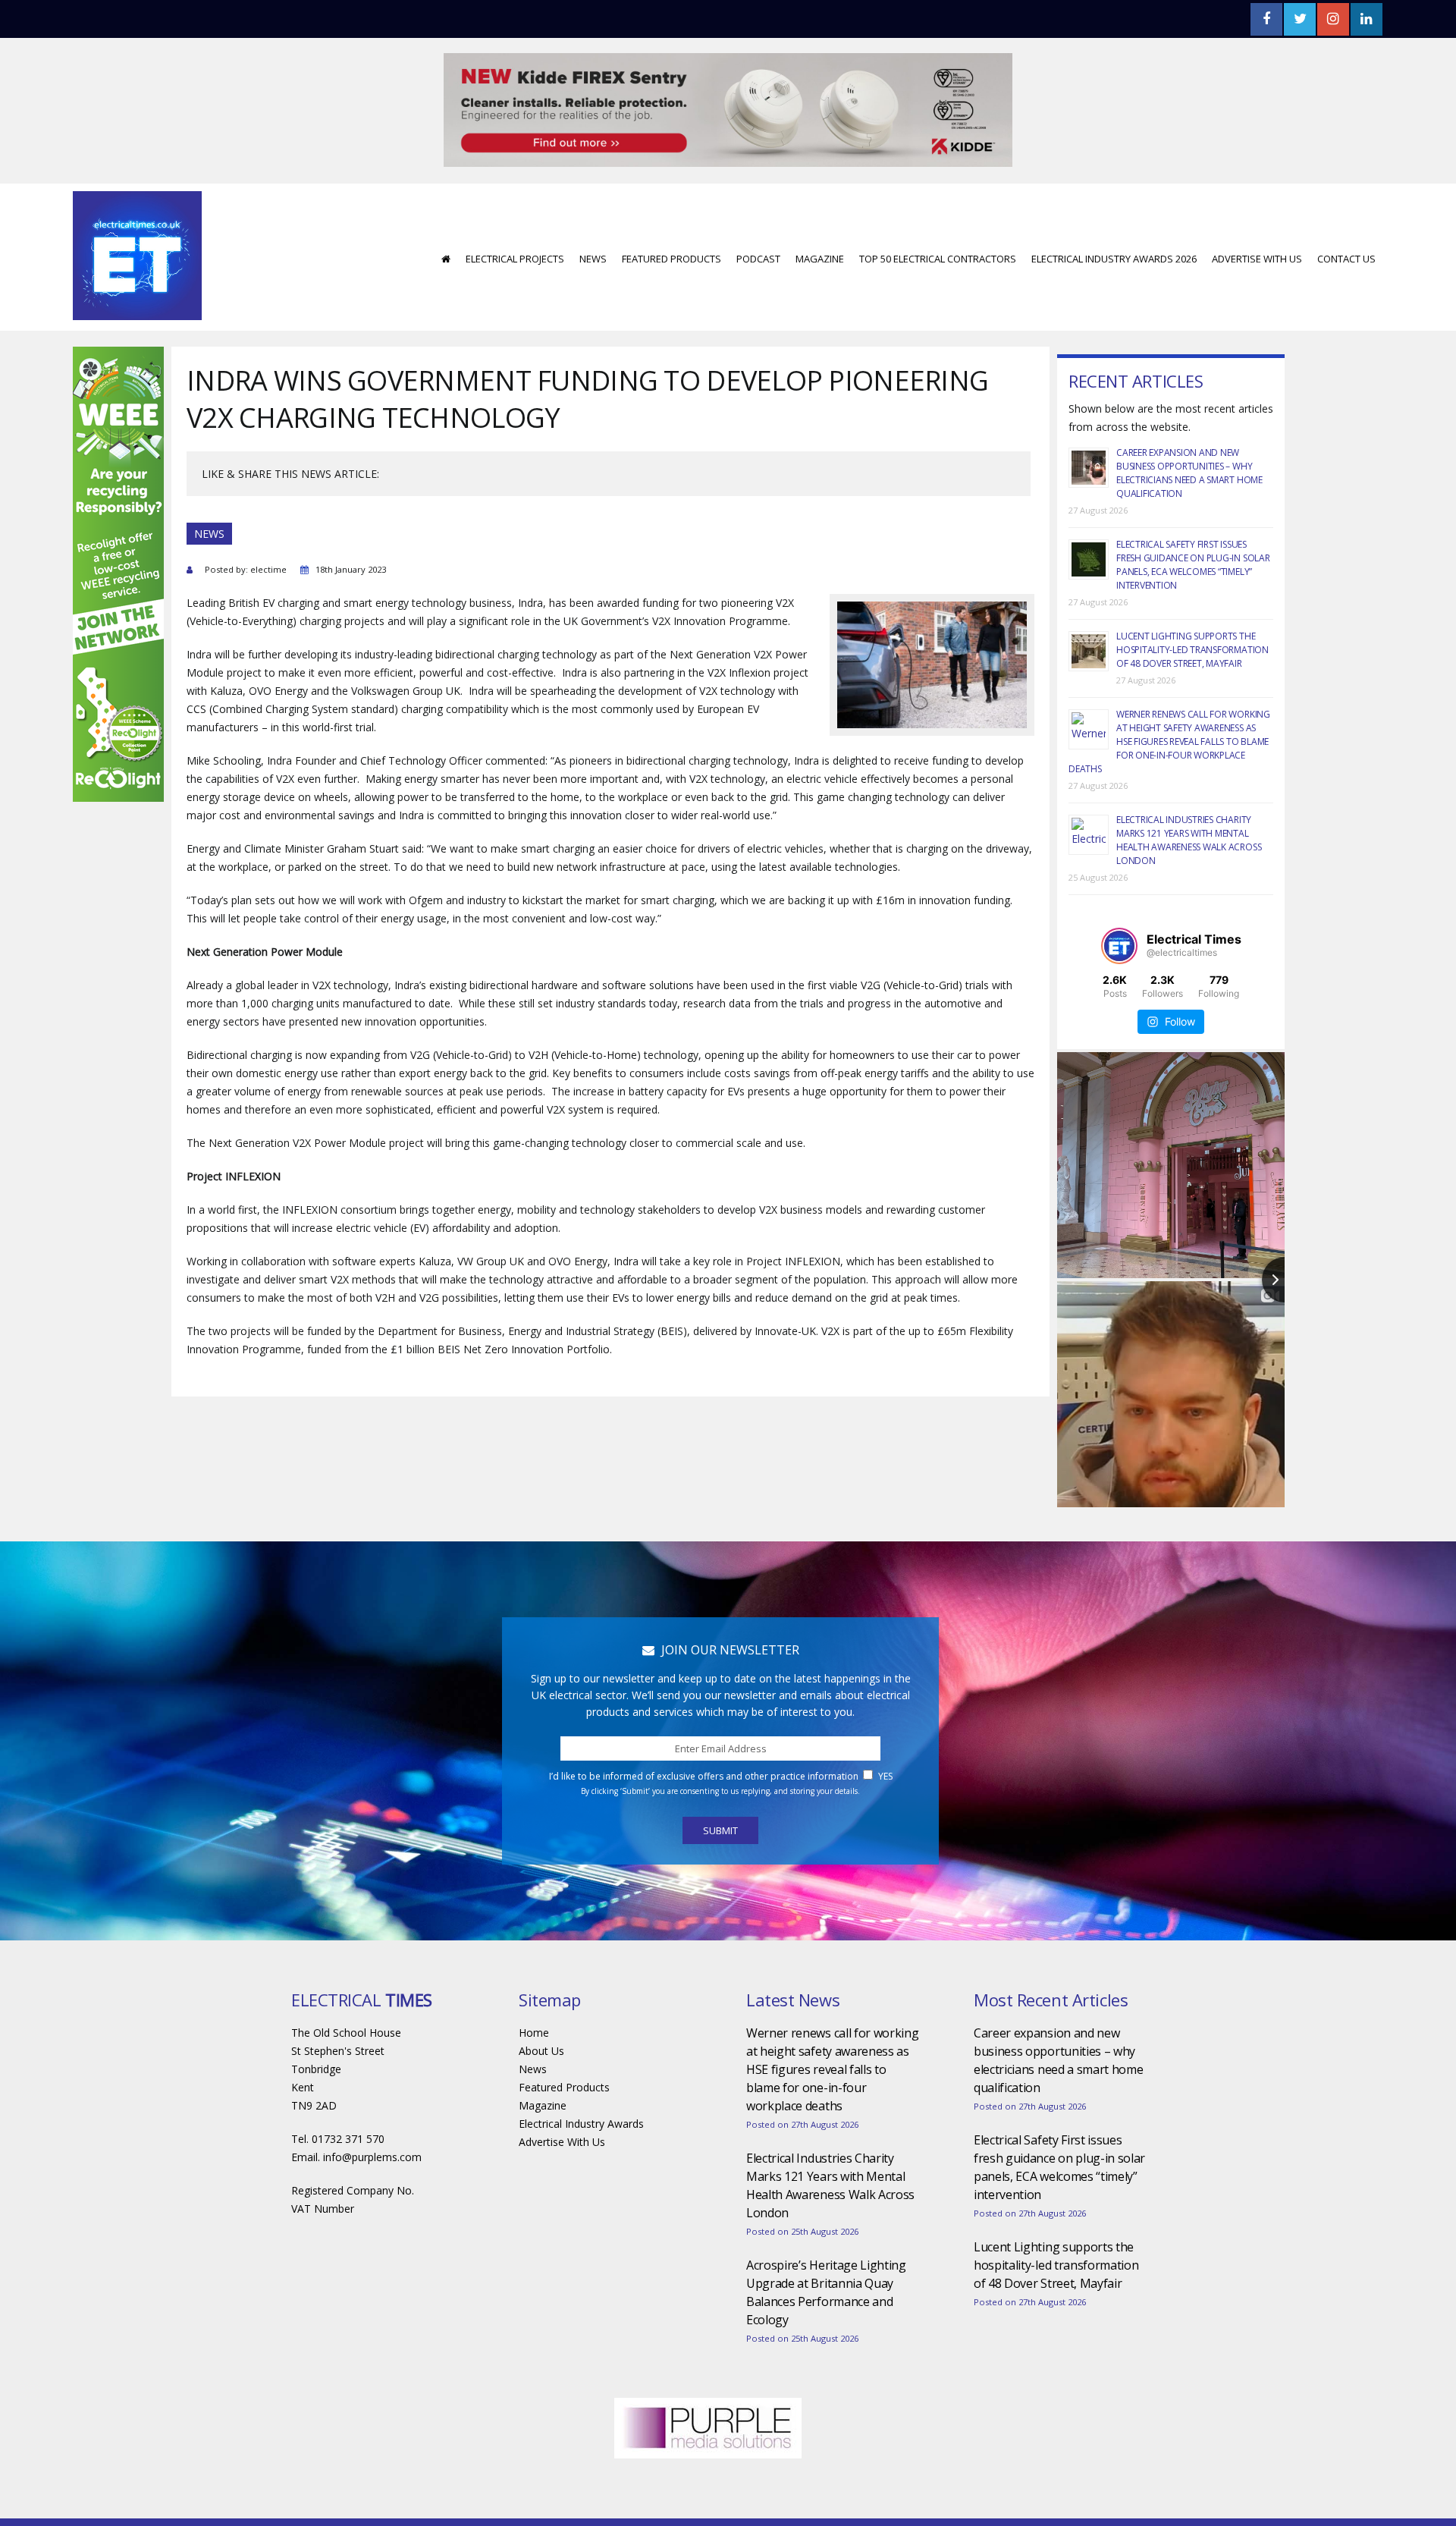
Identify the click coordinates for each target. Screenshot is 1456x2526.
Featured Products (672, 213)
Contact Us (1346, 213)
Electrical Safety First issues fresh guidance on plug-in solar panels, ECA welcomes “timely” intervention (1193, 519)
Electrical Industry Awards (581, 2078)
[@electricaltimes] (1119, 900)
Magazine (820, 213)
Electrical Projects (515, 213)
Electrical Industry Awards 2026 (1114, 213)
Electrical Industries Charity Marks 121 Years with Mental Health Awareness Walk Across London (1189, 795)
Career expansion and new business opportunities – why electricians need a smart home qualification (1189, 427)
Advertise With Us (1257, 213)
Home (534, 1987)
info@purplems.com (372, 2111)
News (593, 213)
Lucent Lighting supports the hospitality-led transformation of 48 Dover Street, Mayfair (1192, 604)
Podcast (758, 213)
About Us (541, 2005)
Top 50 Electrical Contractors (938, 213)
